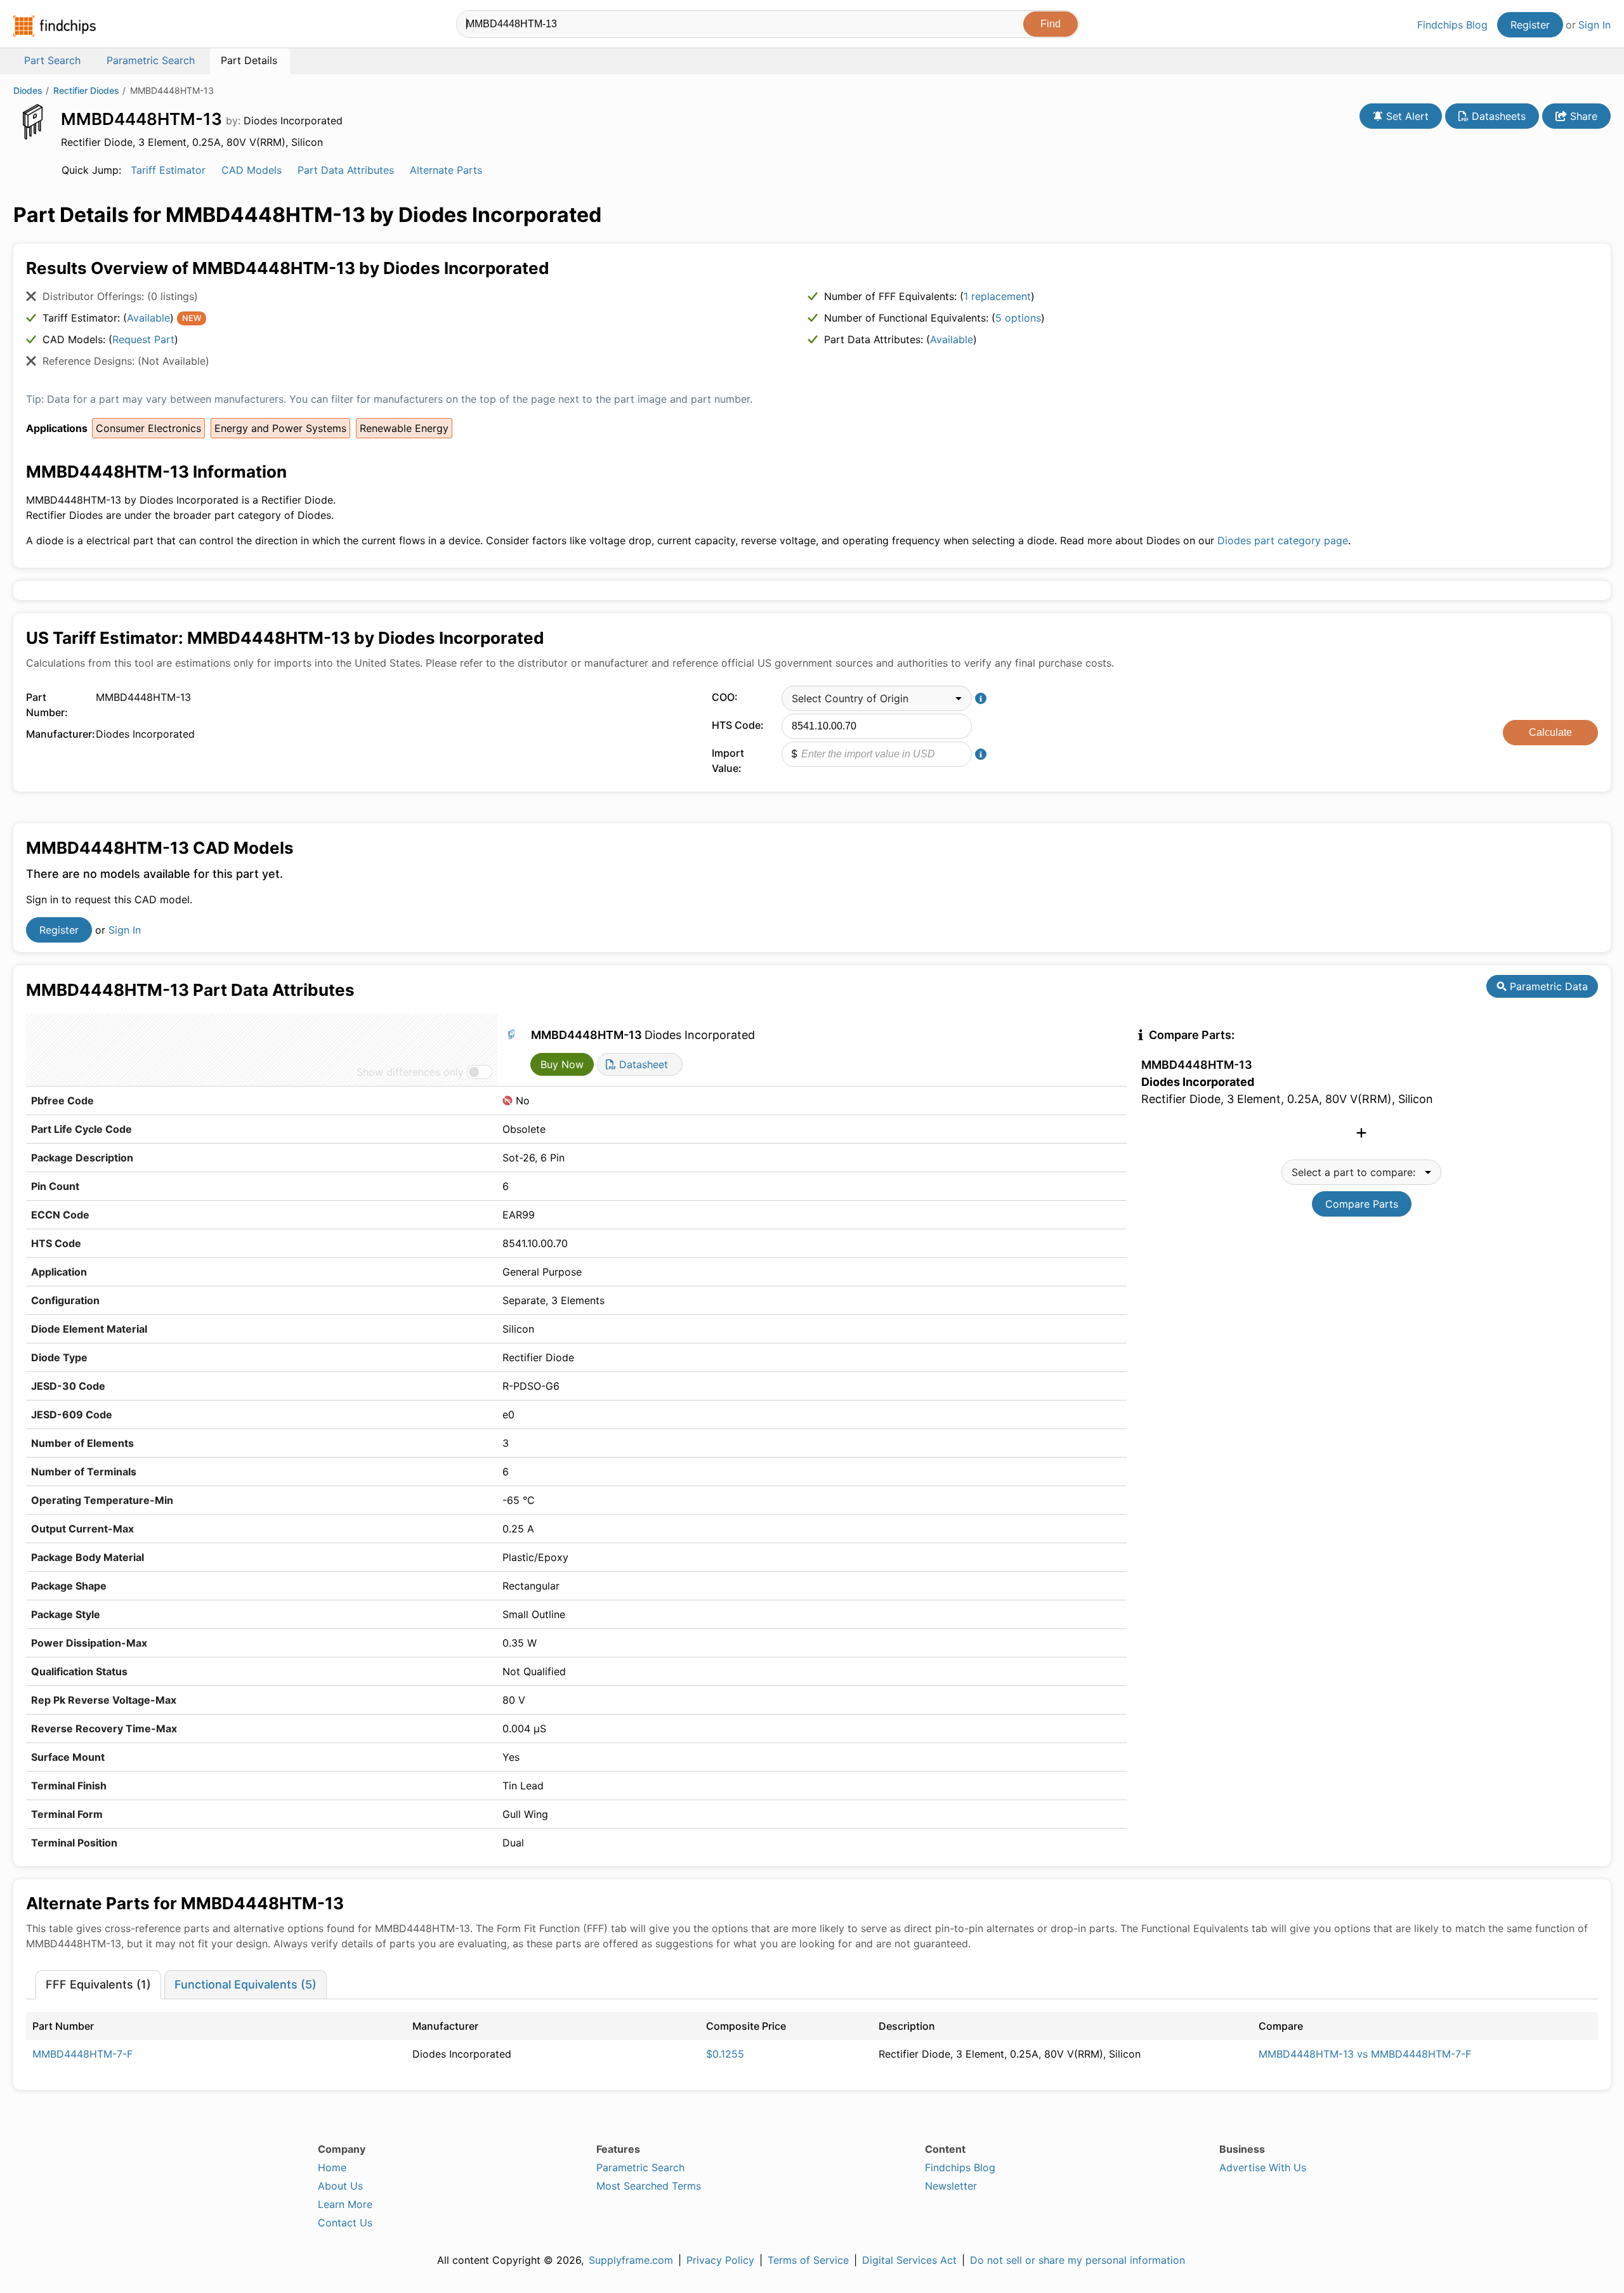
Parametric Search (640, 2167)
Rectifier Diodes (86, 90)
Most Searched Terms (649, 2186)
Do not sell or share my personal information (1077, 2260)
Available (148, 318)
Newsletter (951, 2186)
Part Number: (47, 705)
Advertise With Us (1263, 2167)
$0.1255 (725, 2054)
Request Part (143, 339)
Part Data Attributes (346, 170)
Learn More (345, 2204)
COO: (725, 697)
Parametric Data (1547, 986)
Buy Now (562, 1064)
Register (1530, 25)
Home (332, 2167)
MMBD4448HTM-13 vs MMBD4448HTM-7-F (1365, 2054)
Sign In (1595, 25)
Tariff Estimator (168, 170)
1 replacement (997, 296)
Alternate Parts (446, 170)
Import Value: (728, 761)
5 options (1018, 318)
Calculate (1550, 732)
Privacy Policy (720, 2260)
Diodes (28, 90)
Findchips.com (55, 26)
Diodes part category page (1283, 540)
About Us (340, 2186)
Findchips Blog (1452, 25)
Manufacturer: (58, 734)
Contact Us (345, 2223)
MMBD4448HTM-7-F (82, 2054)
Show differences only (410, 1072)
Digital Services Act (909, 2260)
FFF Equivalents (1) (98, 1984)
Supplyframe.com (631, 2260)
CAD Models (252, 170)
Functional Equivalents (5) (246, 1984)
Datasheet (642, 1064)
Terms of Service (808, 2260)
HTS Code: (738, 725)
